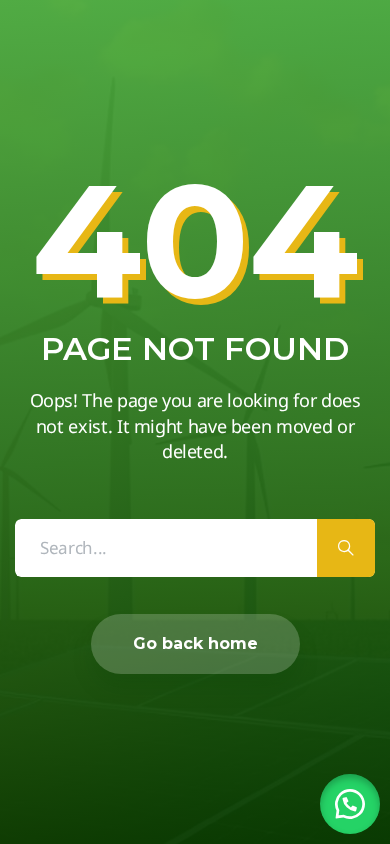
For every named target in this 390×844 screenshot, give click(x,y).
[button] (350, 804)
